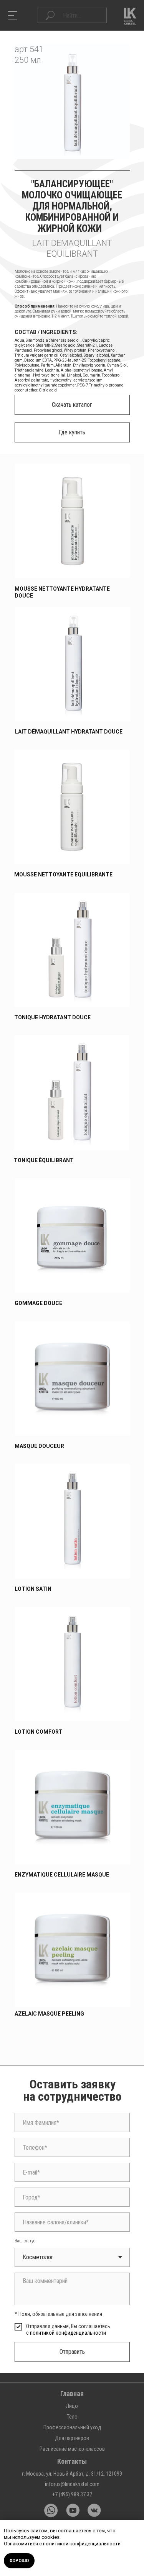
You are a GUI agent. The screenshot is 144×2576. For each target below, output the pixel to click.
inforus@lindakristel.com (72, 2484)
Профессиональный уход (72, 2427)
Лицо (72, 2406)
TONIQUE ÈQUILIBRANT (44, 1160)
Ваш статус (25, 2241)
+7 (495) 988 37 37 (72, 2494)
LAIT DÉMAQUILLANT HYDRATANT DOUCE (69, 732)
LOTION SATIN (33, 1589)
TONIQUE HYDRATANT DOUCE (52, 1017)
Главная (72, 2393)
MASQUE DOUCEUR (39, 1446)
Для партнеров (72, 2438)
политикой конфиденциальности (68, 2333)
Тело (72, 2417)
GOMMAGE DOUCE (38, 1303)
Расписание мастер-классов (72, 2449)
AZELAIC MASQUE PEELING (49, 2014)
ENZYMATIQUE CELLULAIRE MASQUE (62, 1875)
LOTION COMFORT (39, 1732)
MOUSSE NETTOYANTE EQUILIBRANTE (63, 874)
